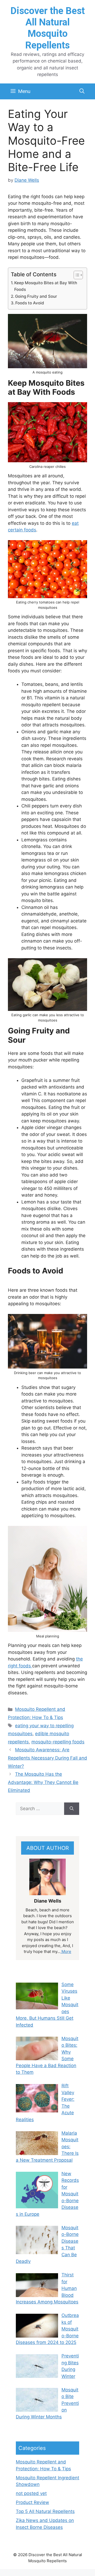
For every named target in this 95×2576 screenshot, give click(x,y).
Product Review (32, 2502)
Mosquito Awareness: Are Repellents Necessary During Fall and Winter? (47, 1758)
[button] (82, 91)
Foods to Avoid (30, 303)
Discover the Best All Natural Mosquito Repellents (48, 28)
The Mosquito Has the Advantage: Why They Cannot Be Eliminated (43, 1782)
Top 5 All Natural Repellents (45, 2511)
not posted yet (31, 2493)
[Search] (72, 1809)
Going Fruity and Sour (36, 296)
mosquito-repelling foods (58, 1742)
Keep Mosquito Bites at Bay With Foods (46, 286)
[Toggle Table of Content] (76, 275)
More (66, 1951)
